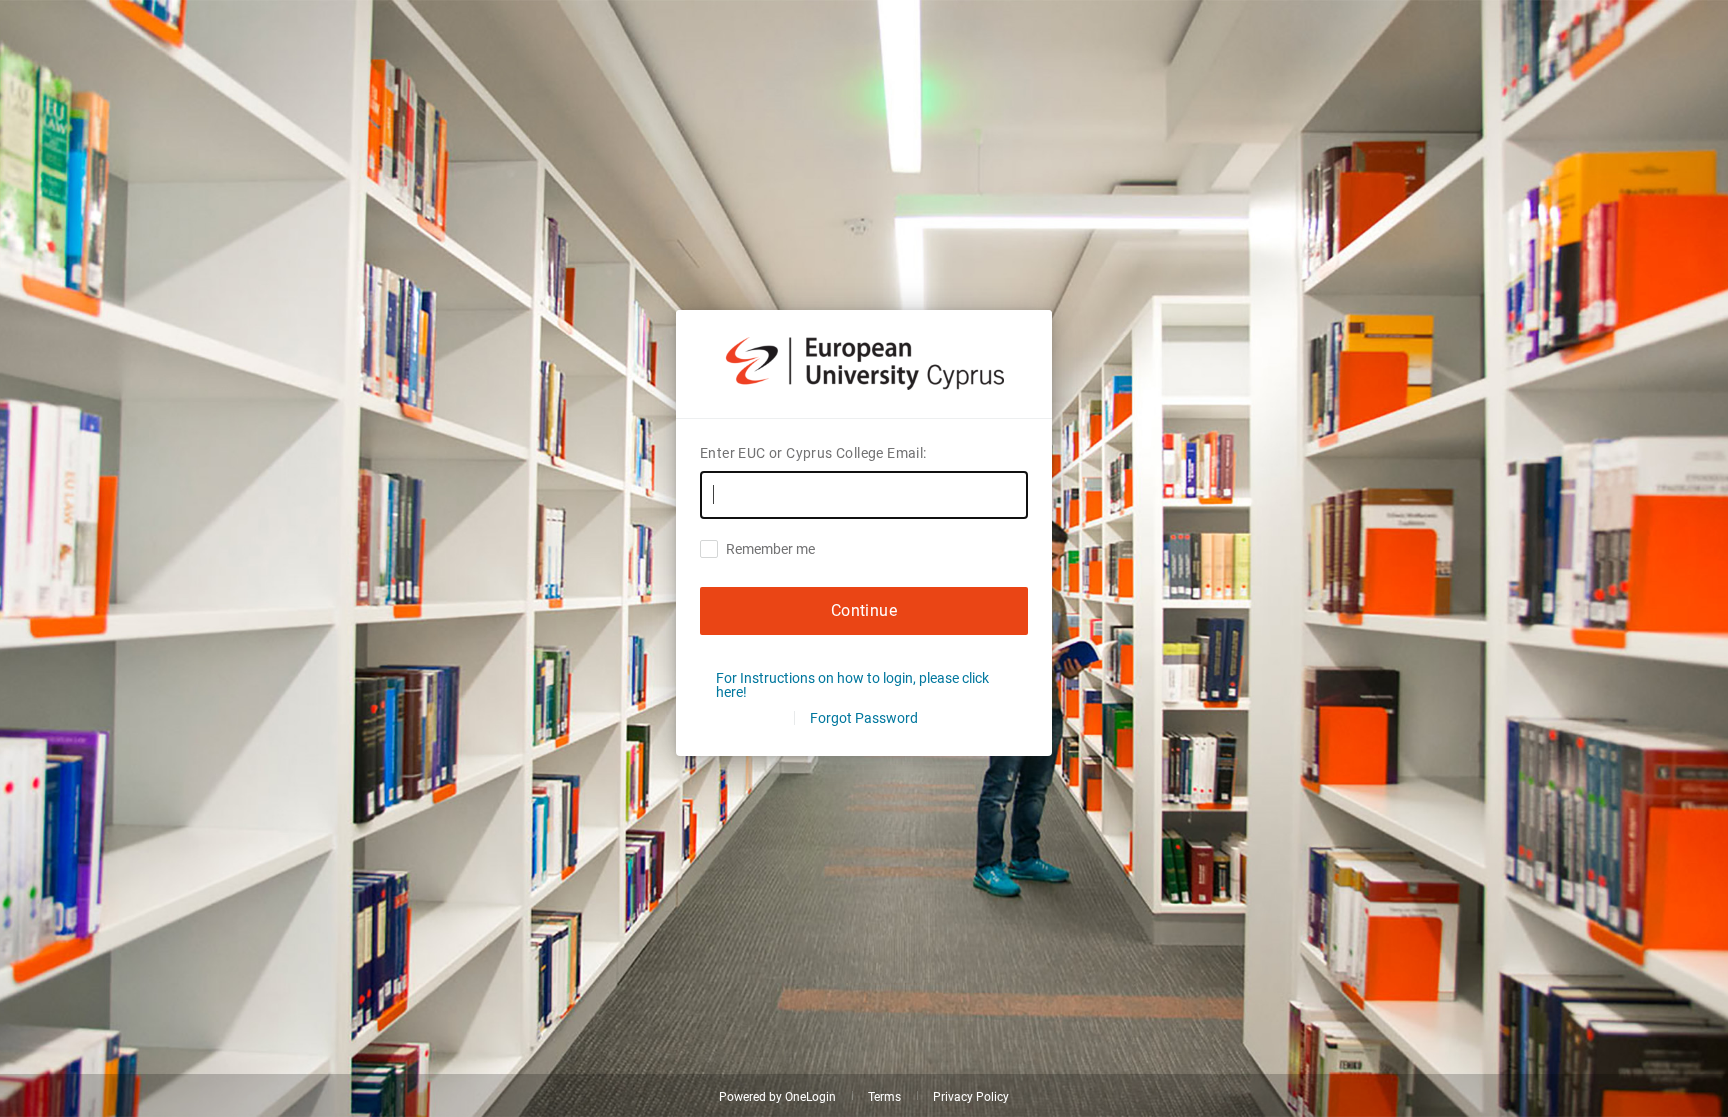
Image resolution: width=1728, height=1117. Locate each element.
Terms (884, 1097)
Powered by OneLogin (777, 1097)
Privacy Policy (971, 1097)
